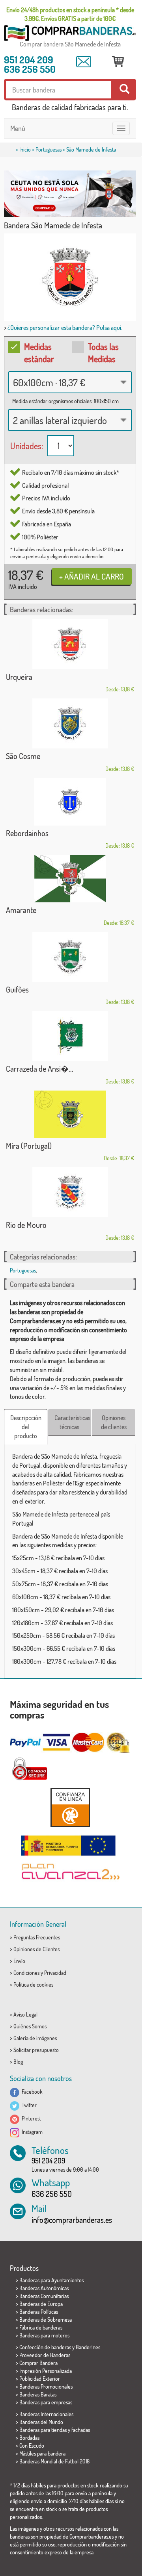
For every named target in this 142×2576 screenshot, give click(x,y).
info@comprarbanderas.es (72, 2220)
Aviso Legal (25, 2014)
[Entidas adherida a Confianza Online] (70, 1807)
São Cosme (23, 756)
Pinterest (30, 2118)
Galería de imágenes (35, 2038)
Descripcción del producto (26, 1427)
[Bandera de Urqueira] (70, 644)
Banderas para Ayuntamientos (51, 2280)
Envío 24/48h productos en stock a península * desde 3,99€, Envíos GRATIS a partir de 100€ (70, 14)
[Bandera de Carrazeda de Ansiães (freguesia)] (70, 1036)
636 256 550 (30, 69)
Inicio (25, 149)
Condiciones (26, 1973)
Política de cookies (33, 1984)
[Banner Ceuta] (70, 194)
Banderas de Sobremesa (46, 2320)
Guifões (17, 989)
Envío (19, 1961)
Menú (18, 128)
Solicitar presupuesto (36, 2050)
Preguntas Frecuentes (37, 1937)
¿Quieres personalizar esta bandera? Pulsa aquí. (65, 328)
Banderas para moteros (44, 2335)
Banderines (88, 2347)
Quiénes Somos (30, 2026)
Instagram (31, 2132)
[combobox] (70, 382)
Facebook (31, 2092)
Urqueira (19, 677)
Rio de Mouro (26, 1225)
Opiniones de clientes (114, 1422)
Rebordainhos (27, 833)
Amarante (21, 910)
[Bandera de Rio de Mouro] (70, 1192)
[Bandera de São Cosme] (70, 723)
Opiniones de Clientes (36, 1949)
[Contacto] (84, 62)
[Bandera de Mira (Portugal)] (70, 1114)
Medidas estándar (39, 353)
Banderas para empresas (46, 2402)
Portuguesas (49, 149)
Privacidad (55, 1973)
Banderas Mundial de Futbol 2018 (54, 2461)
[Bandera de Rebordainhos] (70, 802)
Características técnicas (72, 1422)
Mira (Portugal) (29, 1146)
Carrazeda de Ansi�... (40, 1069)
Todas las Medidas (103, 353)
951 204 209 (29, 59)
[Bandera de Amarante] (70, 879)
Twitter (28, 2105)
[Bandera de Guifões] (70, 957)
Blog (18, 2062)
